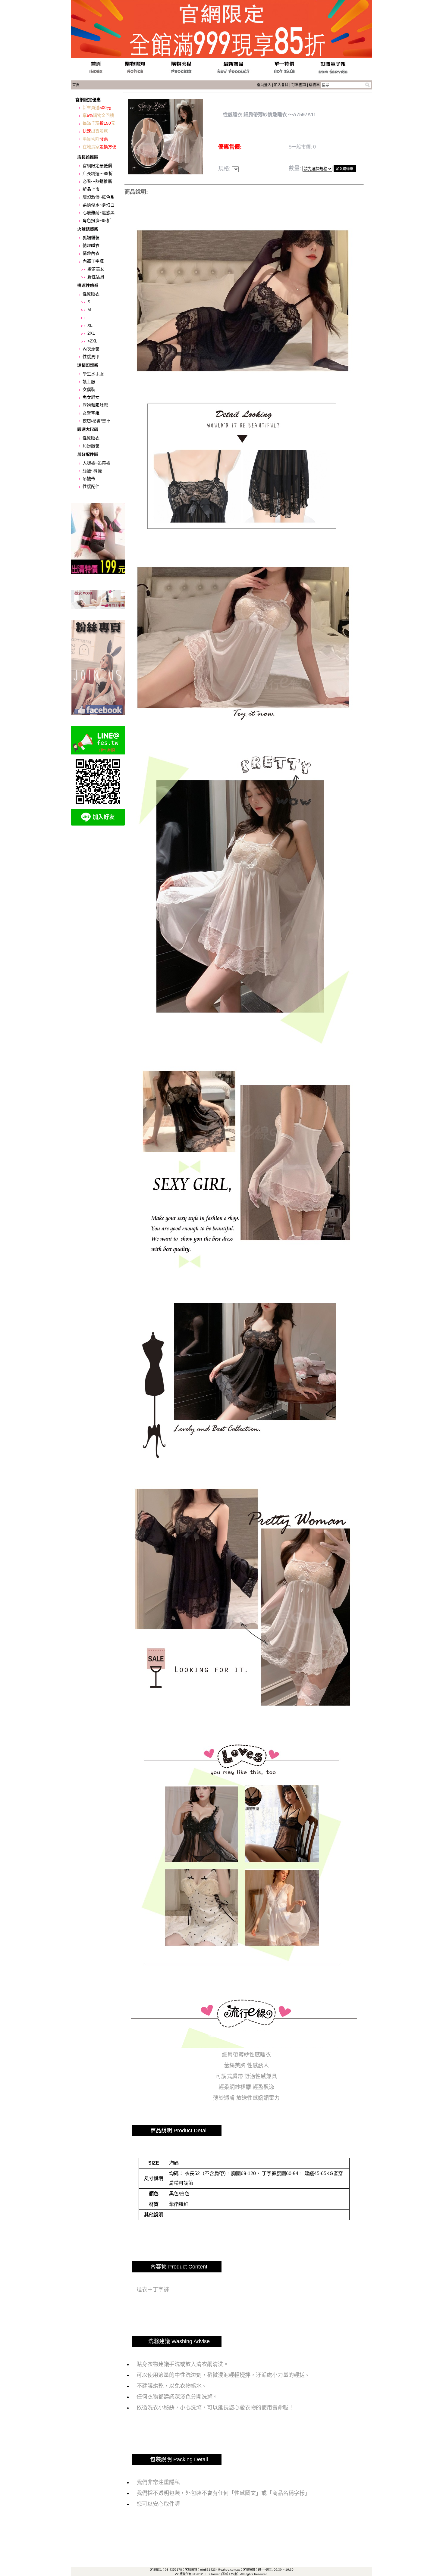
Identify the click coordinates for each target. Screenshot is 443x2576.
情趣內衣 (91, 253)
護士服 (89, 382)
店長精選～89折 (98, 173)
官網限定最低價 (97, 166)
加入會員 (281, 85)
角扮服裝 (91, 446)
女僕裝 (89, 389)
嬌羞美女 (96, 269)
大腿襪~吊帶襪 (96, 463)
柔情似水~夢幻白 (99, 205)
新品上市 (91, 189)
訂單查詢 (299, 85)
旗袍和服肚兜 (95, 405)
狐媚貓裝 (91, 238)
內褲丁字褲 (93, 261)
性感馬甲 (91, 357)
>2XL (92, 341)
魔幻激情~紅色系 (99, 197)
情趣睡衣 (91, 245)
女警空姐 (91, 413)
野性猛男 (96, 277)
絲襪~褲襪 (92, 471)
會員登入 (264, 85)
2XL (91, 333)
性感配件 (91, 486)
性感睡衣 (91, 294)
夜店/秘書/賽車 (96, 421)
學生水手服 (93, 374)
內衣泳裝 (91, 349)
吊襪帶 (89, 479)
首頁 (76, 85)
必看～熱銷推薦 (97, 181)
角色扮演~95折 (97, 220)
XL (90, 325)
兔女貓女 (91, 397)
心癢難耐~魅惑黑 (99, 213)
